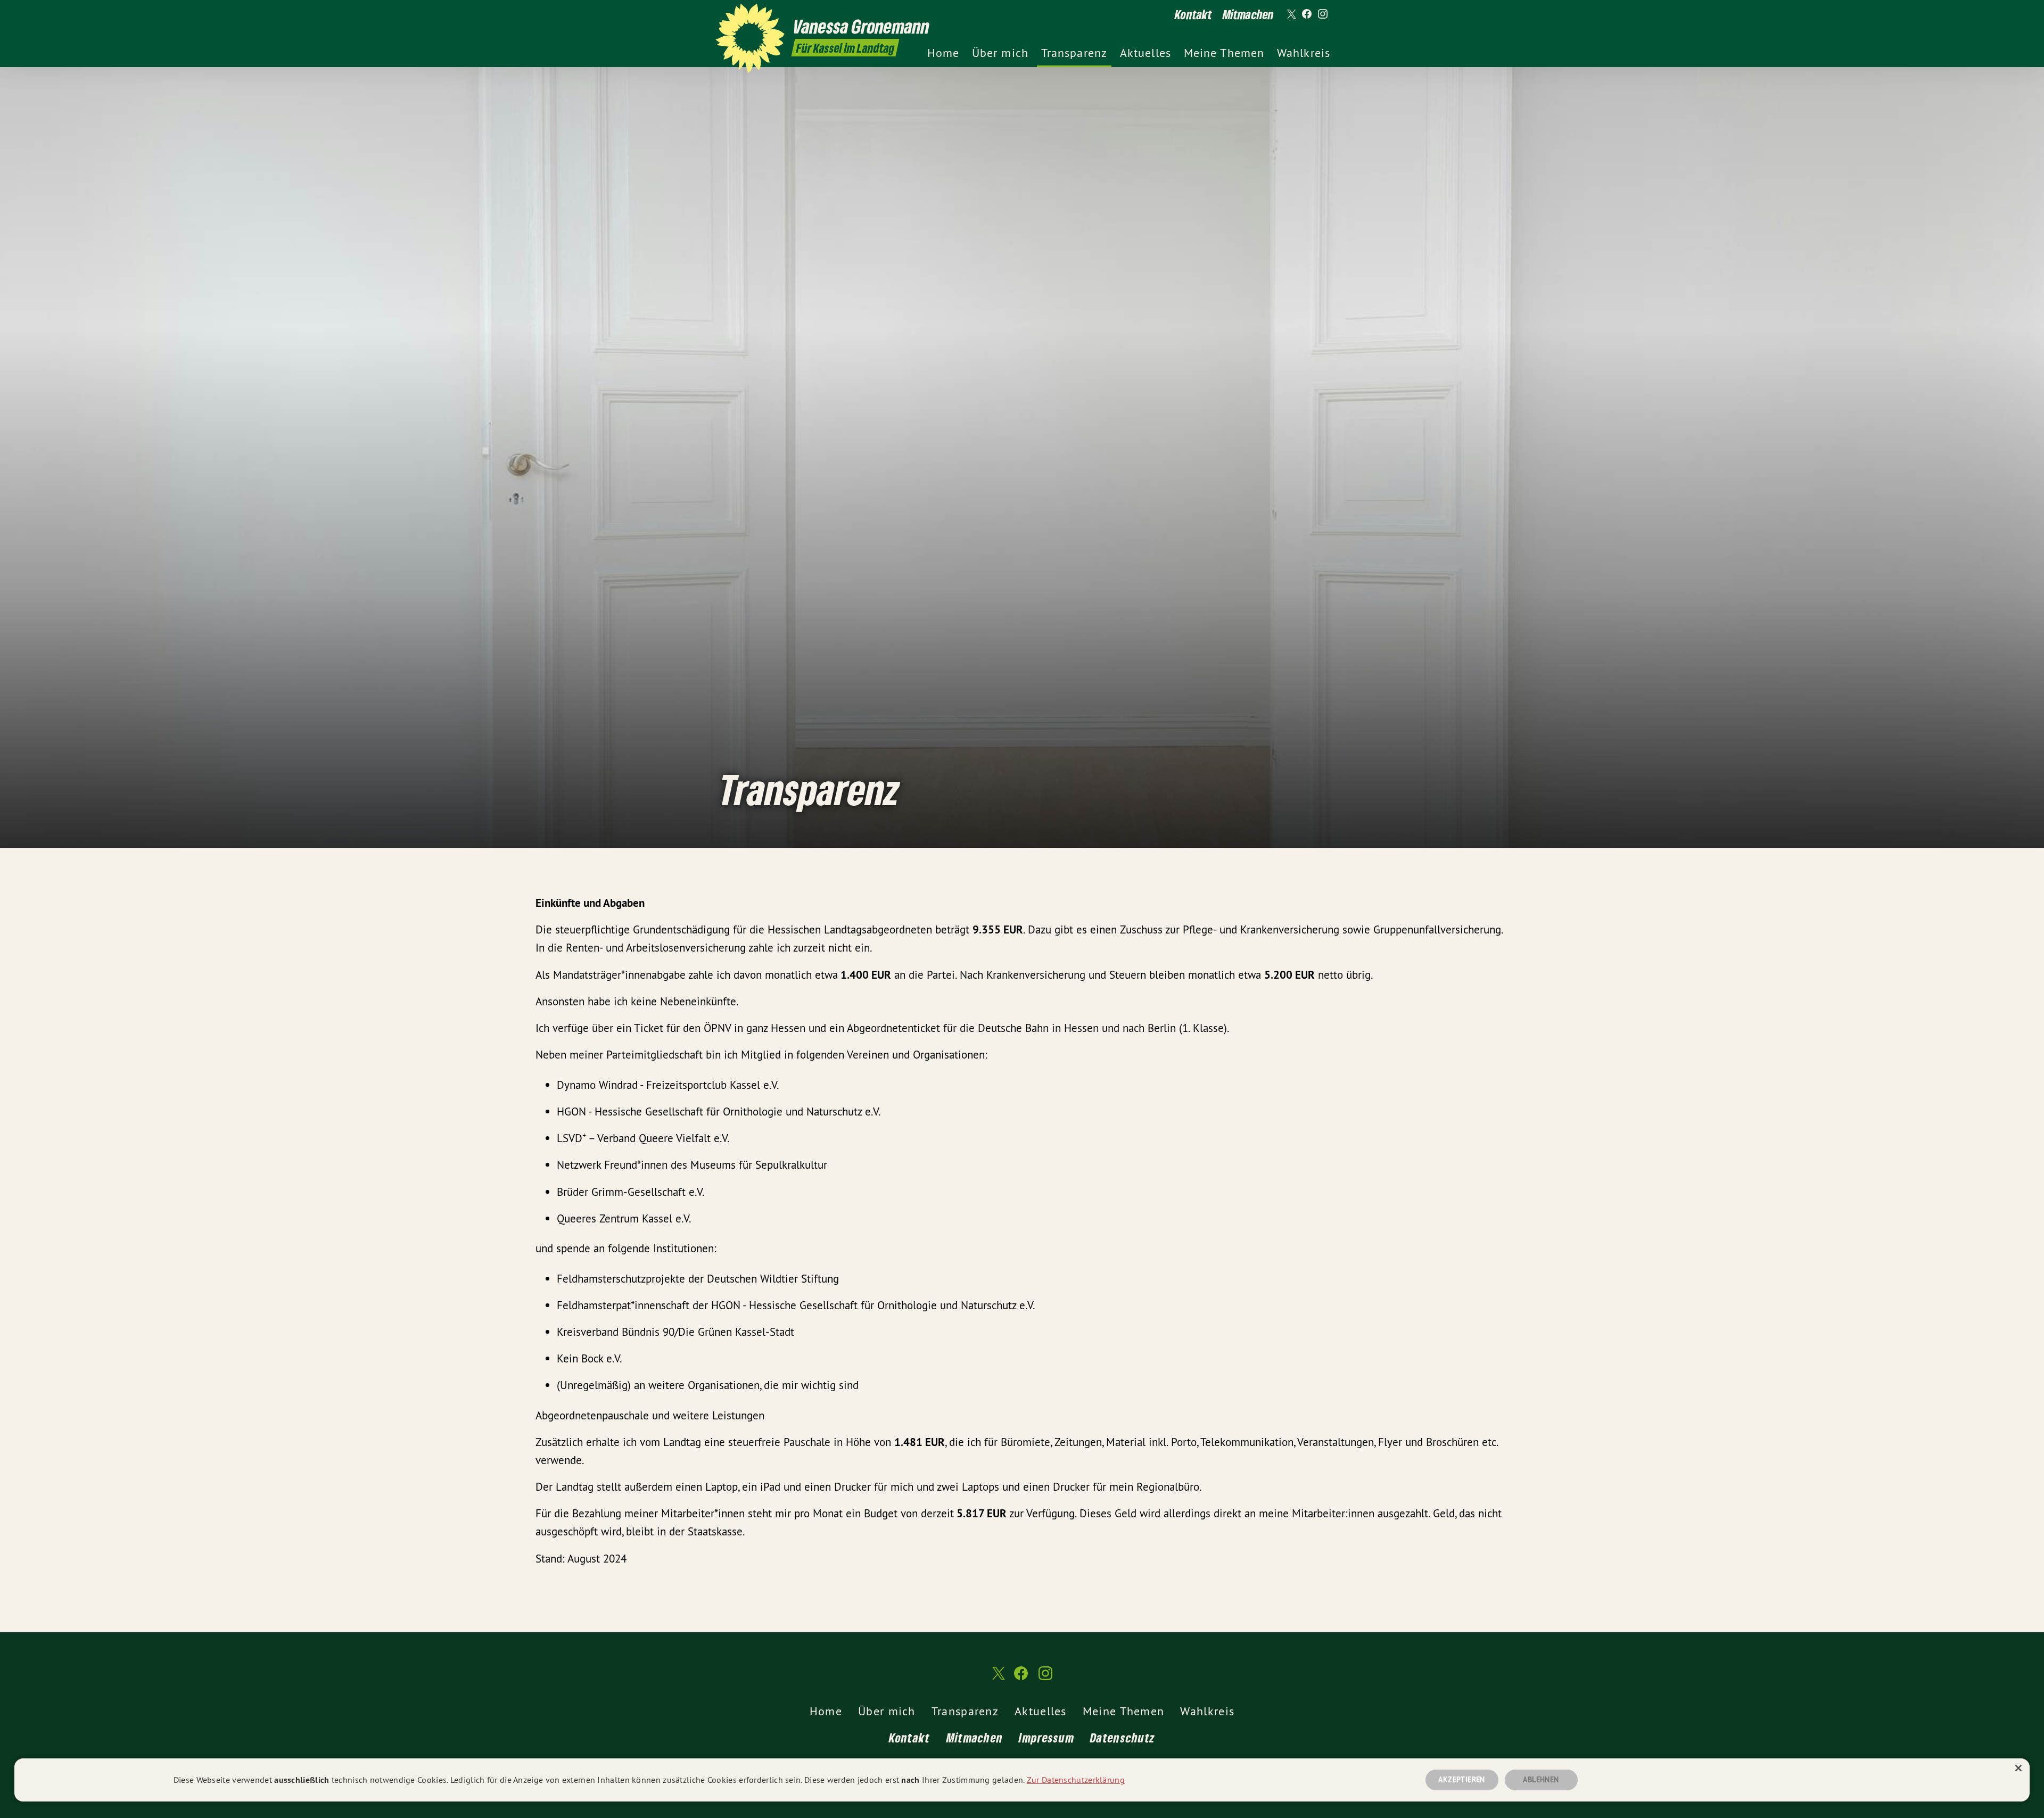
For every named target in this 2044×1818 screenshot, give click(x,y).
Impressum (1046, 1737)
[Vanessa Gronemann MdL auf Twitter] (1291, 14)
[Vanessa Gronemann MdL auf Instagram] (1323, 14)
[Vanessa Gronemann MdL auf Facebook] (1307, 14)
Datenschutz (1123, 1737)
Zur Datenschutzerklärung (1076, 1780)
